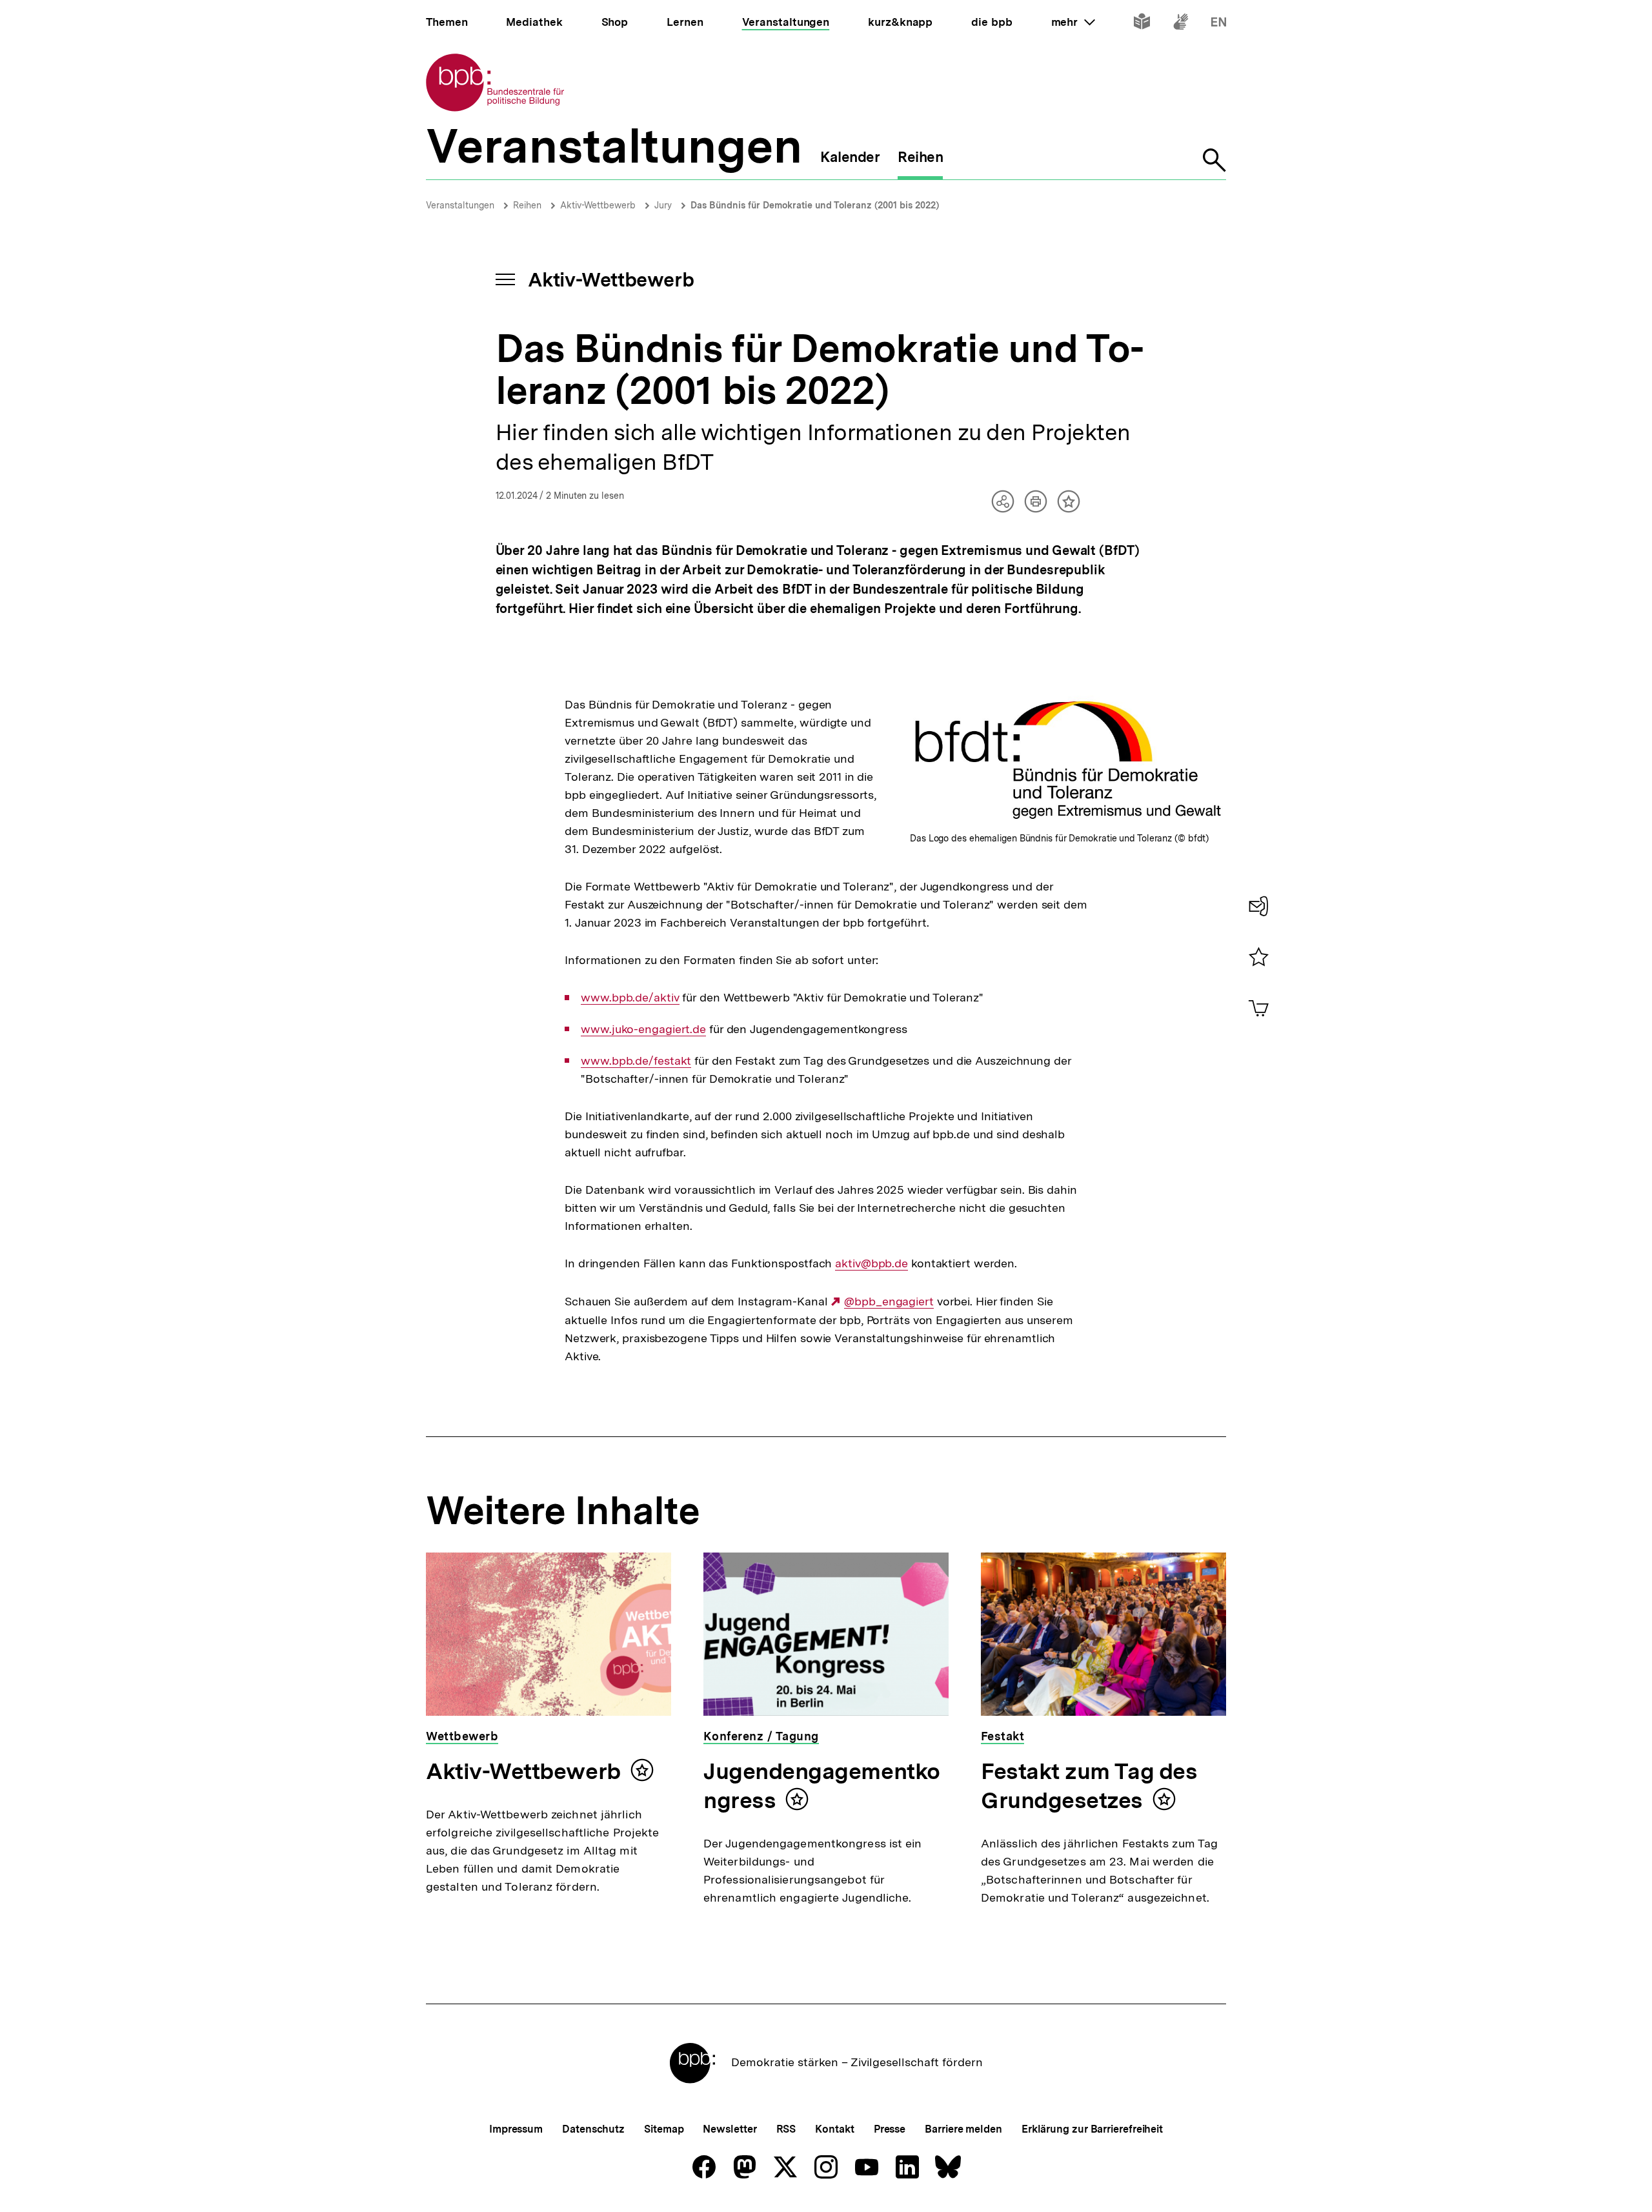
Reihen (527, 205)
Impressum (516, 2129)
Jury (663, 205)
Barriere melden (963, 2129)
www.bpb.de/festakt (636, 1061)
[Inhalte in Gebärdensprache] (1181, 24)
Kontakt (834, 2129)
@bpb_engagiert (889, 1302)
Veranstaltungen (460, 205)
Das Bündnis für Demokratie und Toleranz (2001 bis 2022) (815, 205)
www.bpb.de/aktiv (630, 998)
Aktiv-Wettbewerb (598, 205)
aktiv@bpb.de (871, 1263)
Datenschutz (593, 2129)
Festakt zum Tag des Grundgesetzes (1089, 1786)
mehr (1073, 22)
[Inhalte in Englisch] (1219, 24)
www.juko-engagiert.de (643, 1029)
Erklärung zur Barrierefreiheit (1092, 2129)
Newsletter (730, 2129)
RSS (786, 2129)
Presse (890, 2129)
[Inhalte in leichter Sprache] (1142, 24)
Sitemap (664, 2129)
